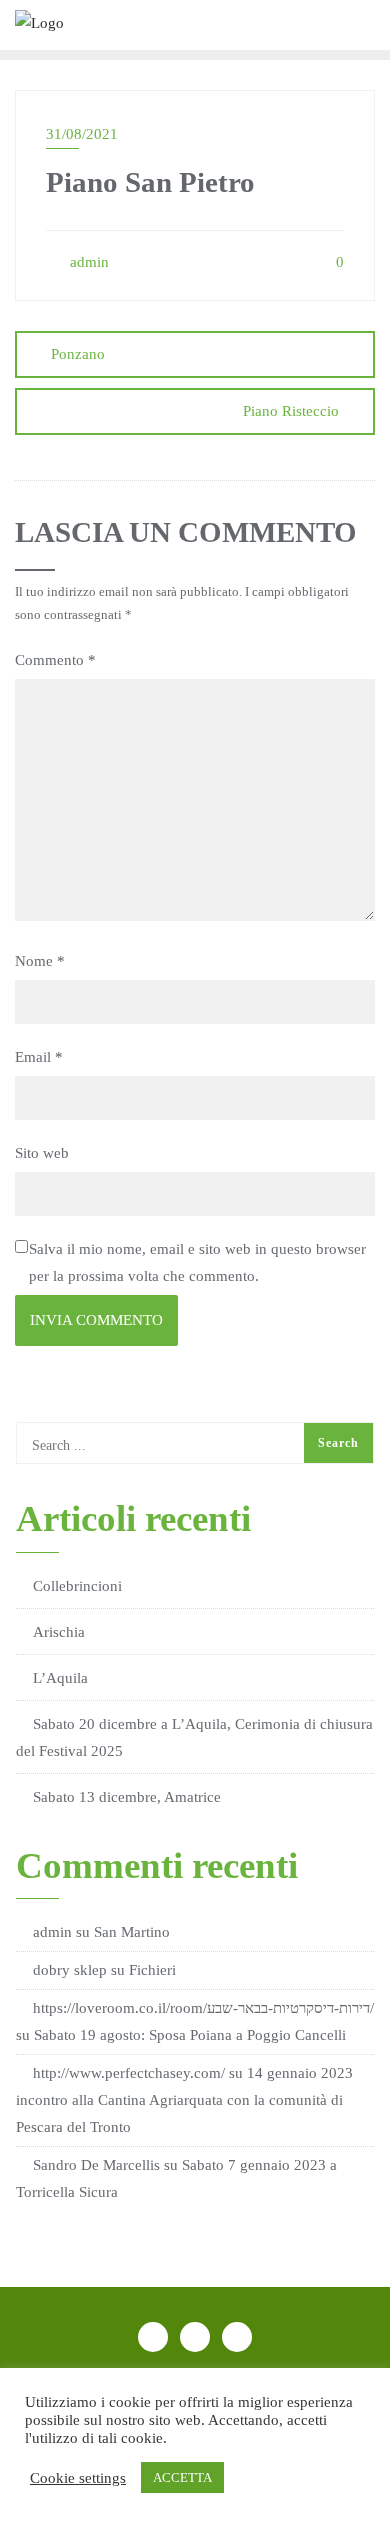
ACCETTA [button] (182, 2477)
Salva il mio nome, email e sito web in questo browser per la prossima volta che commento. (197, 1262)
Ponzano (78, 354)
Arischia (59, 1632)
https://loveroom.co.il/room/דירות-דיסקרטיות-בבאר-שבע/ (203, 2008)
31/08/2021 (82, 134)
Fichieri (152, 1970)
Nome (40, 961)
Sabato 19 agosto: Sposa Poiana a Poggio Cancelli (190, 2035)
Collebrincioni (77, 1586)
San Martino (132, 1932)
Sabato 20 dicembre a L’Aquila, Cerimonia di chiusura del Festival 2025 (194, 1737)
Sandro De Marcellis (96, 2165)
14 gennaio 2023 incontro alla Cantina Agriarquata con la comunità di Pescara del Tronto (184, 2100)
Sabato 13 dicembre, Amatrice (127, 1797)
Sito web (42, 1153)
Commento (55, 660)
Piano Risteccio (291, 411)
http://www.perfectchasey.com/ (129, 2073)
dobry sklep (70, 1970)
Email (39, 1057)
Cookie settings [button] (78, 2478)
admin (87, 262)
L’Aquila (60, 1678)
